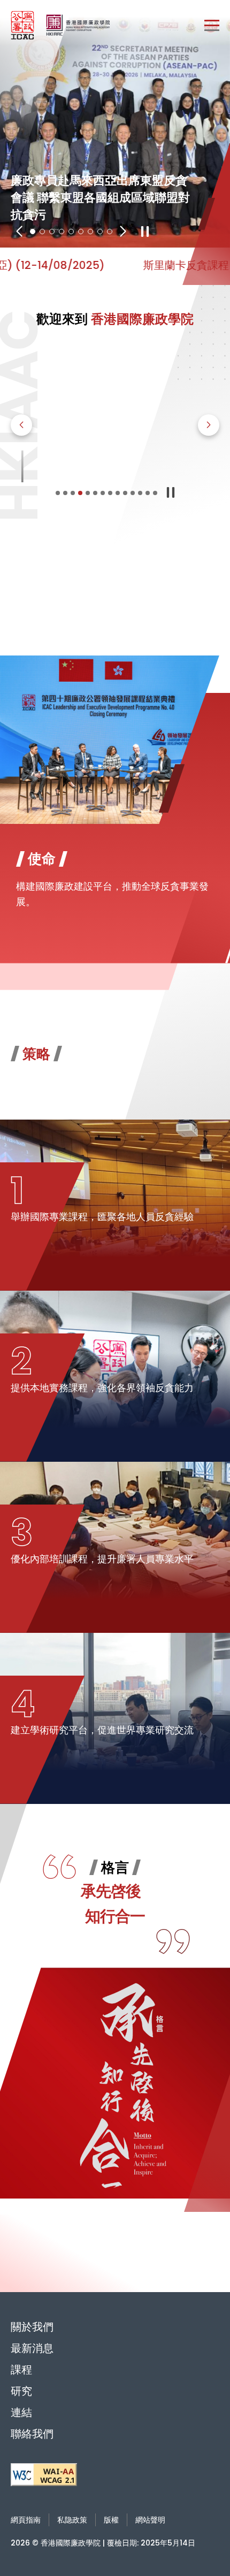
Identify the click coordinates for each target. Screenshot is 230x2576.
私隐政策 (72, 2520)
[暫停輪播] (145, 232)
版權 (111, 2520)
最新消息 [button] (32, 2348)
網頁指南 (26, 2520)
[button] (19, 232)
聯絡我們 (32, 2434)
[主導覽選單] (212, 25)
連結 (21, 2412)
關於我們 (32, 2327)
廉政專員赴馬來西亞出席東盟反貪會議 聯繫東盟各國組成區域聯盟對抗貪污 (115, 124)
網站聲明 (150, 2520)
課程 (21, 2370)
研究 (21, 2391)
